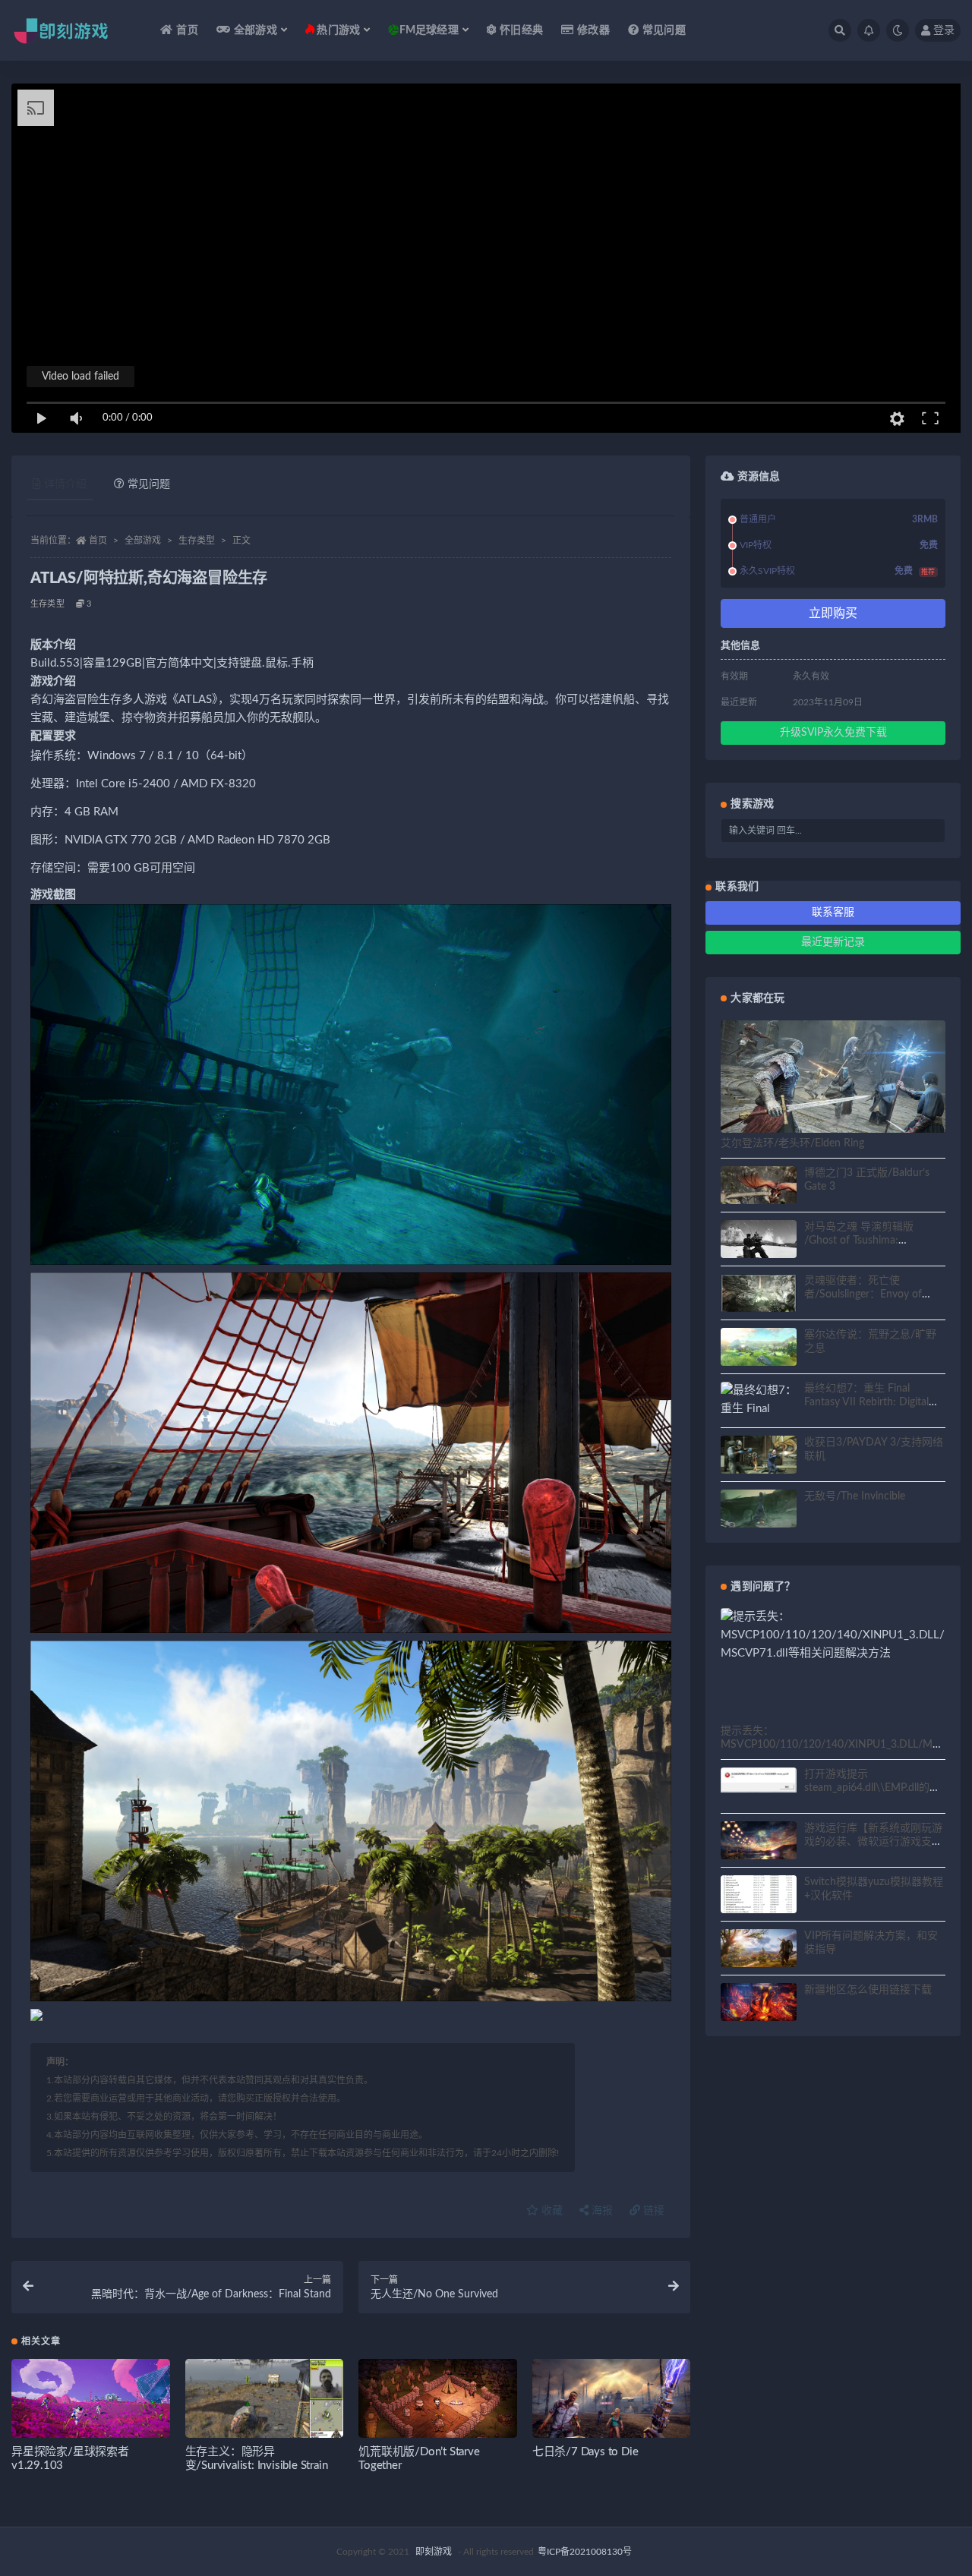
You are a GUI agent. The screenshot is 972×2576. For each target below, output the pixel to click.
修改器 (593, 30)
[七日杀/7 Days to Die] (612, 2403)
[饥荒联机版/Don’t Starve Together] (438, 2403)
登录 (944, 30)
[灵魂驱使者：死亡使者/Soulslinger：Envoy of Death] (759, 1295)
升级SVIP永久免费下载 (833, 733)
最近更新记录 (833, 942)
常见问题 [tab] (149, 484)
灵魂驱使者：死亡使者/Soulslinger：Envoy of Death (863, 1294)
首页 (187, 30)
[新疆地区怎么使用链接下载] (759, 2004)
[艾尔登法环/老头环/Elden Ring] (833, 1083)
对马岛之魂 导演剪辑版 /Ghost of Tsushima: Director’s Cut (859, 1241)
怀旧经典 (521, 30)
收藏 (551, 2211)
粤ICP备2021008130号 (585, 2552)
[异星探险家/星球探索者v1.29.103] (91, 2403)
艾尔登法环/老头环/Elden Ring (792, 1143)
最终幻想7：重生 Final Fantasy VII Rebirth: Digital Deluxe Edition (866, 1402)
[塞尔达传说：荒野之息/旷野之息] (759, 1349)
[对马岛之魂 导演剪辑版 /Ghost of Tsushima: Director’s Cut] (759, 1241)
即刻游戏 (434, 2552)
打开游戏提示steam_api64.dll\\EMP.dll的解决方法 (872, 1788)
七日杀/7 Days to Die (585, 2452)
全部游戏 (143, 541)
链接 (652, 2211)
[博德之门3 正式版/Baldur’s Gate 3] (759, 1187)
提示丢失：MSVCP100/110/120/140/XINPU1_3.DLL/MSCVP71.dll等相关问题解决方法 (830, 1745)
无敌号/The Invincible (855, 1496)
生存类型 (197, 541)
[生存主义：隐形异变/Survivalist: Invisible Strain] (265, 2403)
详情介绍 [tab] (65, 484)
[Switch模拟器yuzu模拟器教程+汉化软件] (759, 1903)
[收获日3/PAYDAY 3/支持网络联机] (759, 1457)
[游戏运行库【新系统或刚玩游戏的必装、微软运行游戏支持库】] (759, 1843)
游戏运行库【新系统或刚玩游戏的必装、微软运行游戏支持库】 (873, 1842)
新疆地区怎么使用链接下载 (868, 1990)
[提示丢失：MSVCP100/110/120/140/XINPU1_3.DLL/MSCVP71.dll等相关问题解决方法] (833, 1635)
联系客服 (833, 913)
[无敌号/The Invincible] (759, 1511)
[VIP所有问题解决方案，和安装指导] (759, 1950)
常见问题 (664, 30)
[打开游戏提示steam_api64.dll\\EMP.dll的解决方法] (759, 1780)
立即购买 (833, 613)
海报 (601, 2211)
